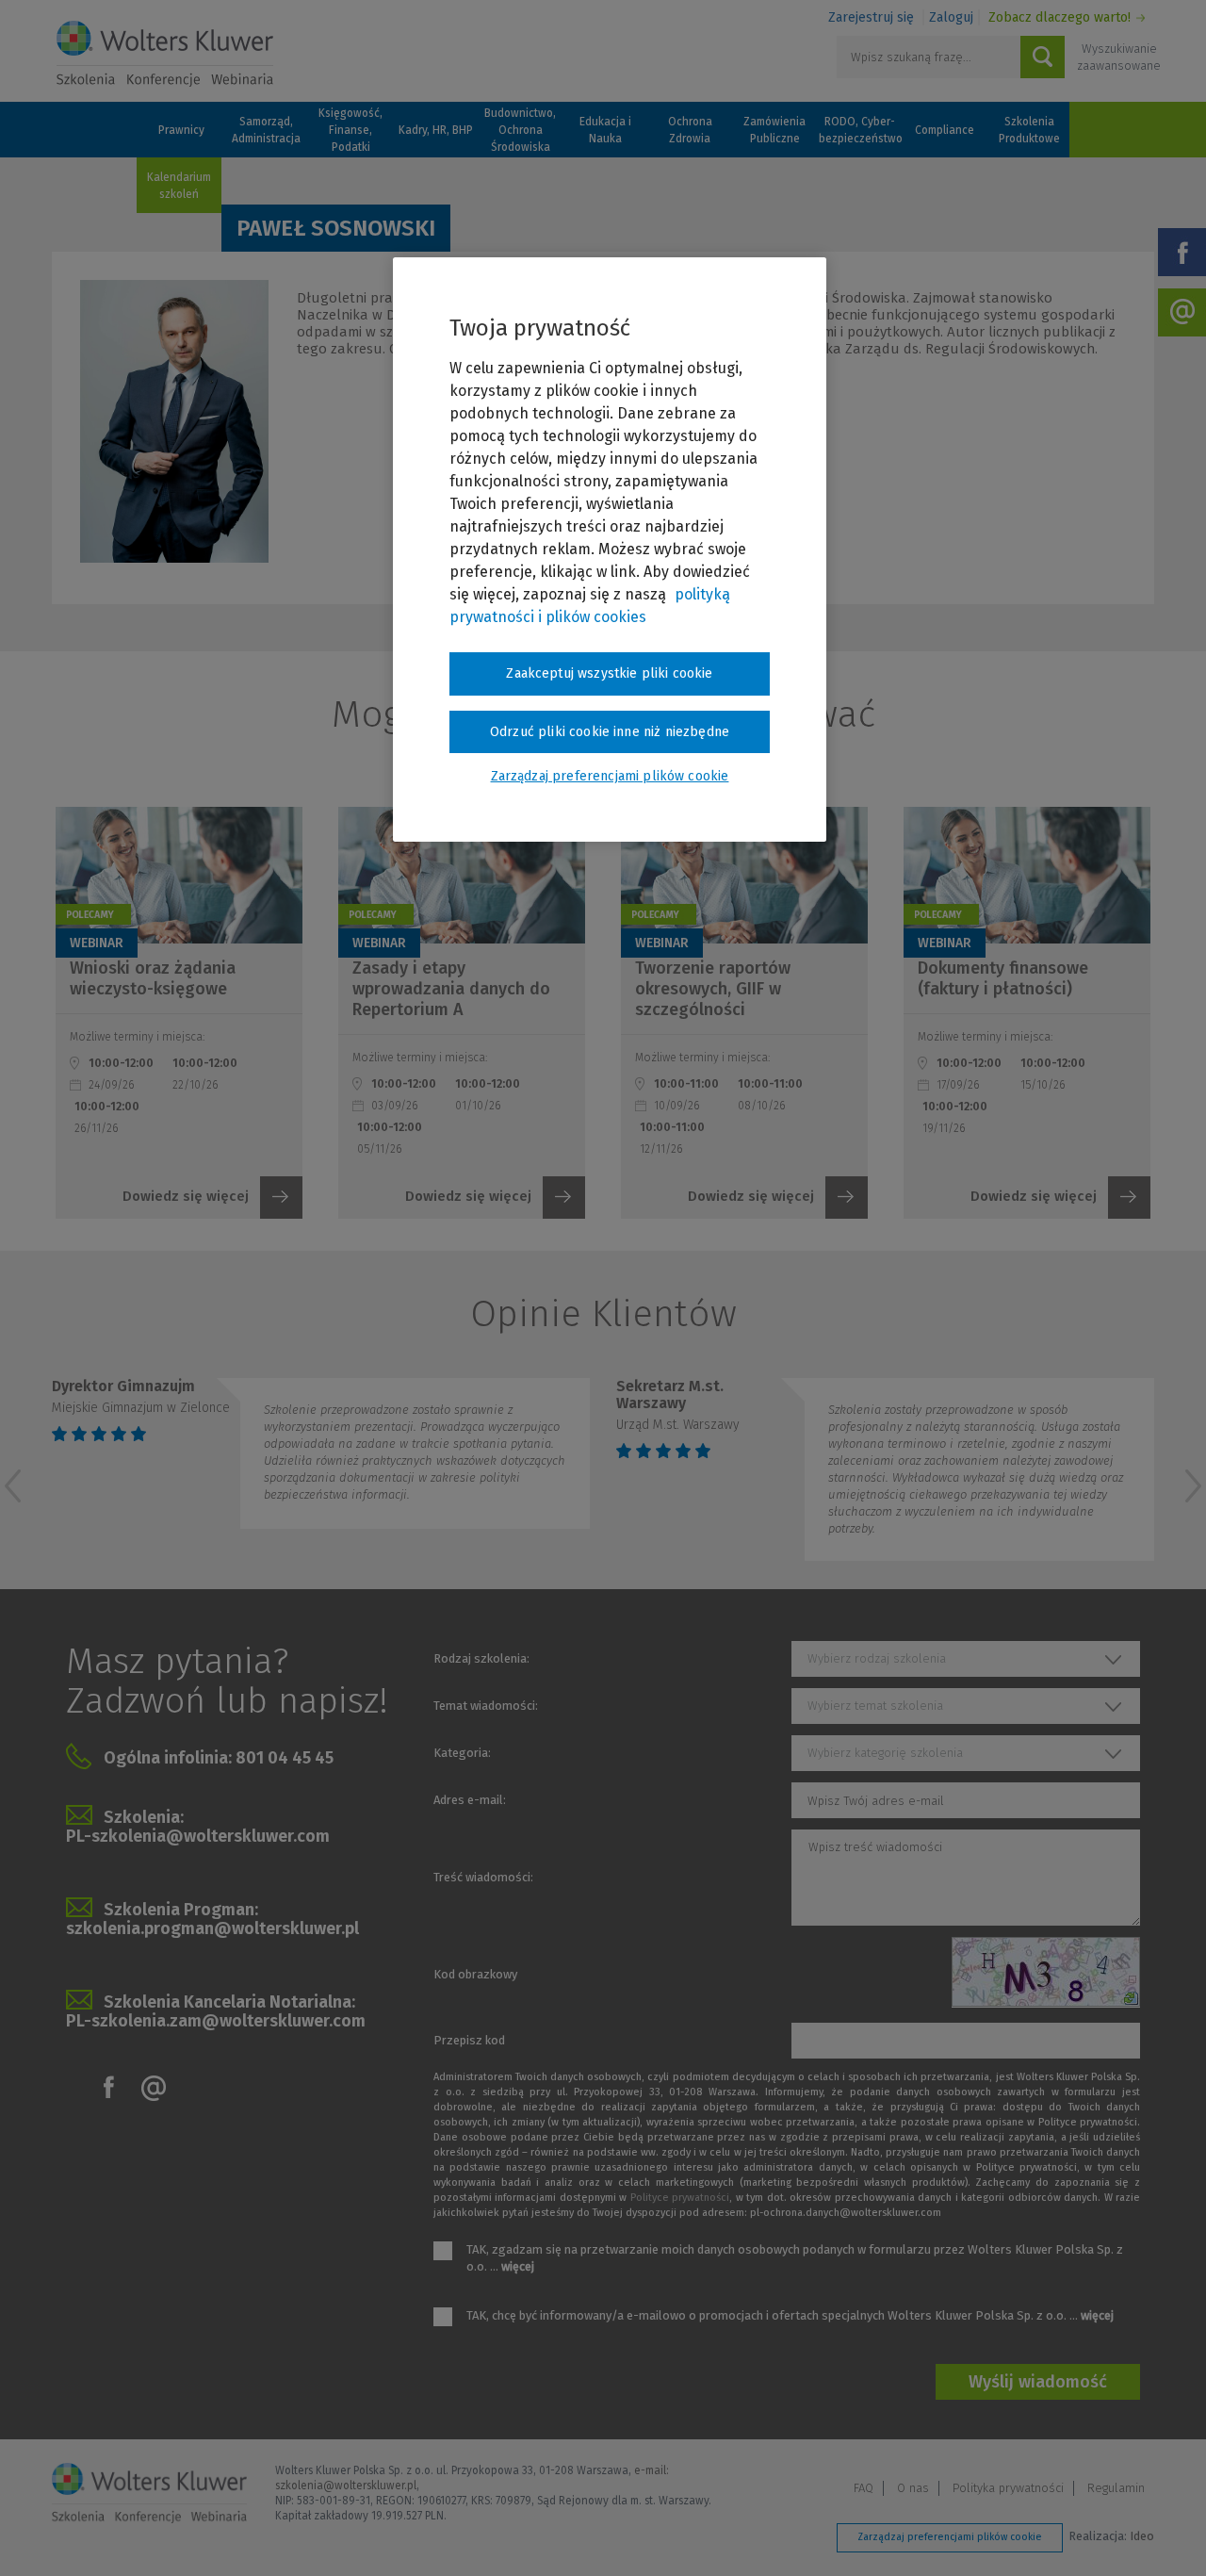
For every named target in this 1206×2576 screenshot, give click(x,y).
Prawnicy (181, 130)
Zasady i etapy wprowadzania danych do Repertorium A (451, 989)
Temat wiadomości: (486, 1706)
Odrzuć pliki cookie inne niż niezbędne (610, 732)
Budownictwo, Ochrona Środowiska (520, 130)
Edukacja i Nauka (605, 130)
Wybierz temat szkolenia (875, 1706)
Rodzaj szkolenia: (481, 1658)
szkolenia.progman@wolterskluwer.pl (212, 1928)
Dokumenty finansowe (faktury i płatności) (1003, 978)
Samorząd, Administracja (266, 130)
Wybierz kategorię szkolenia (885, 1753)
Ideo (1142, 2536)
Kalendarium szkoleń (179, 186)
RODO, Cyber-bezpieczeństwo (859, 130)
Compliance (945, 130)
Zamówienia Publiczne (774, 130)
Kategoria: (462, 1753)
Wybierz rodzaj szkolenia (877, 1658)
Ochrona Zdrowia (690, 130)
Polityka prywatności (1008, 2488)
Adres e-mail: (470, 1800)
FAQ (864, 2488)
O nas (913, 2488)
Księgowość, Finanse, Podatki (350, 130)
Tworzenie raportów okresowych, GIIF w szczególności (713, 989)
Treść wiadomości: (483, 1877)
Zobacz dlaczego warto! (1059, 17)
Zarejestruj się (871, 17)
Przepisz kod (469, 2040)
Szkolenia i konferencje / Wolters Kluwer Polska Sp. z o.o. (165, 54)
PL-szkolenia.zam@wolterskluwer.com (216, 2021)
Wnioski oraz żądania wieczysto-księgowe (153, 978)
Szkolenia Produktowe (1029, 130)
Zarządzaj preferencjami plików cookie (950, 2537)
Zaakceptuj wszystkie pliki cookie (609, 673)
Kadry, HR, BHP (436, 130)
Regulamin (1116, 2488)
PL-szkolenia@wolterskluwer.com (198, 1836)
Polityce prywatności (680, 2198)
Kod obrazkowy (475, 1974)
